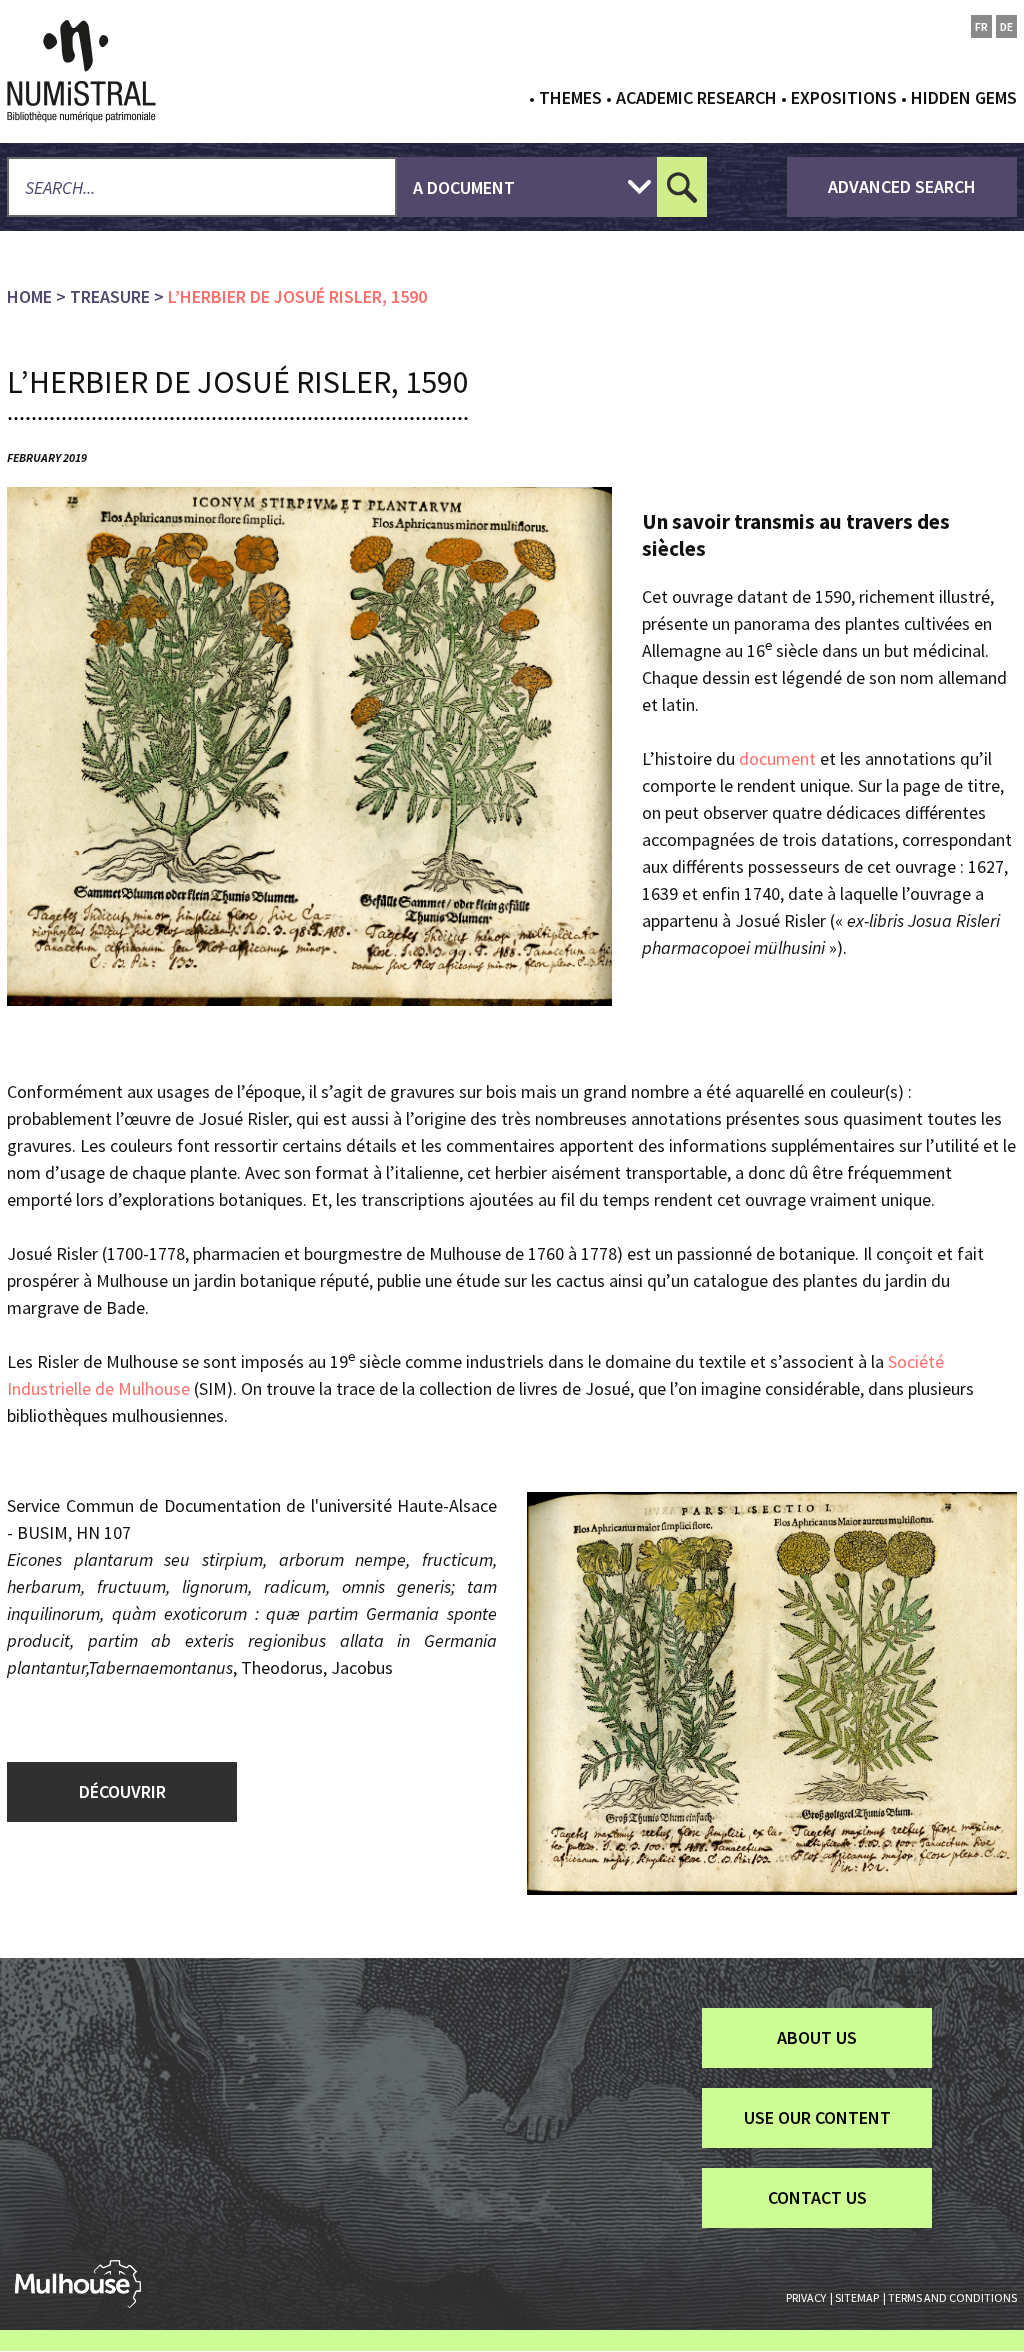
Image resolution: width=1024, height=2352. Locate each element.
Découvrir (122, 1791)
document (779, 758)
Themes (570, 97)
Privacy (806, 2297)
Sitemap (857, 2297)
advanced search (902, 186)
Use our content (817, 2117)
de (1006, 26)
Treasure (110, 296)
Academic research (696, 97)
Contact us (817, 2197)
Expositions (844, 97)
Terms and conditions (952, 2297)
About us (817, 2037)
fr (981, 26)
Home (29, 296)
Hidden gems (964, 97)
